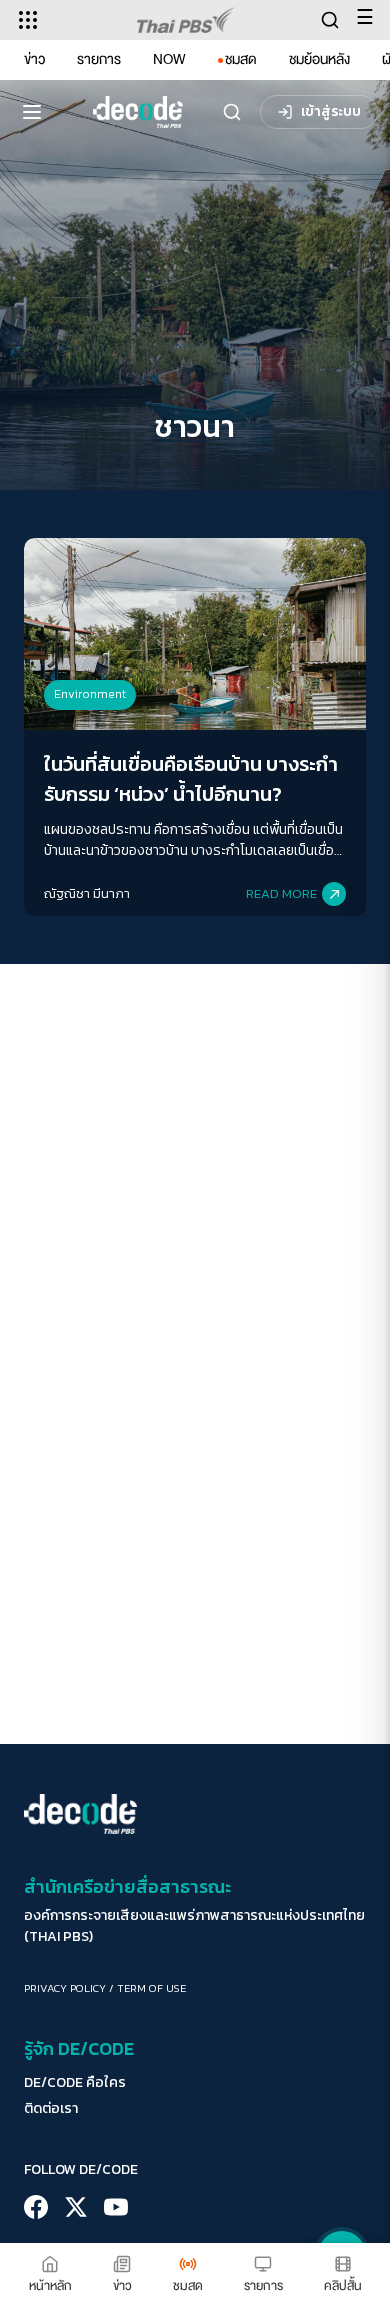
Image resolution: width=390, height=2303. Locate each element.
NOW (169, 59)
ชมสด (241, 59)
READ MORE (281, 893)
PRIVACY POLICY (65, 1988)
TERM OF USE (151, 1988)
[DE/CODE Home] (138, 112)
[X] (76, 2207)
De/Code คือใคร (75, 2083)
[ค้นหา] (232, 112)
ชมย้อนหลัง (319, 59)
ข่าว (34, 59)
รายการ (99, 59)
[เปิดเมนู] (32, 112)
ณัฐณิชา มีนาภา (87, 893)
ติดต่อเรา (51, 2109)
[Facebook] (36, 2207)
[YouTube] (116, 2207)
